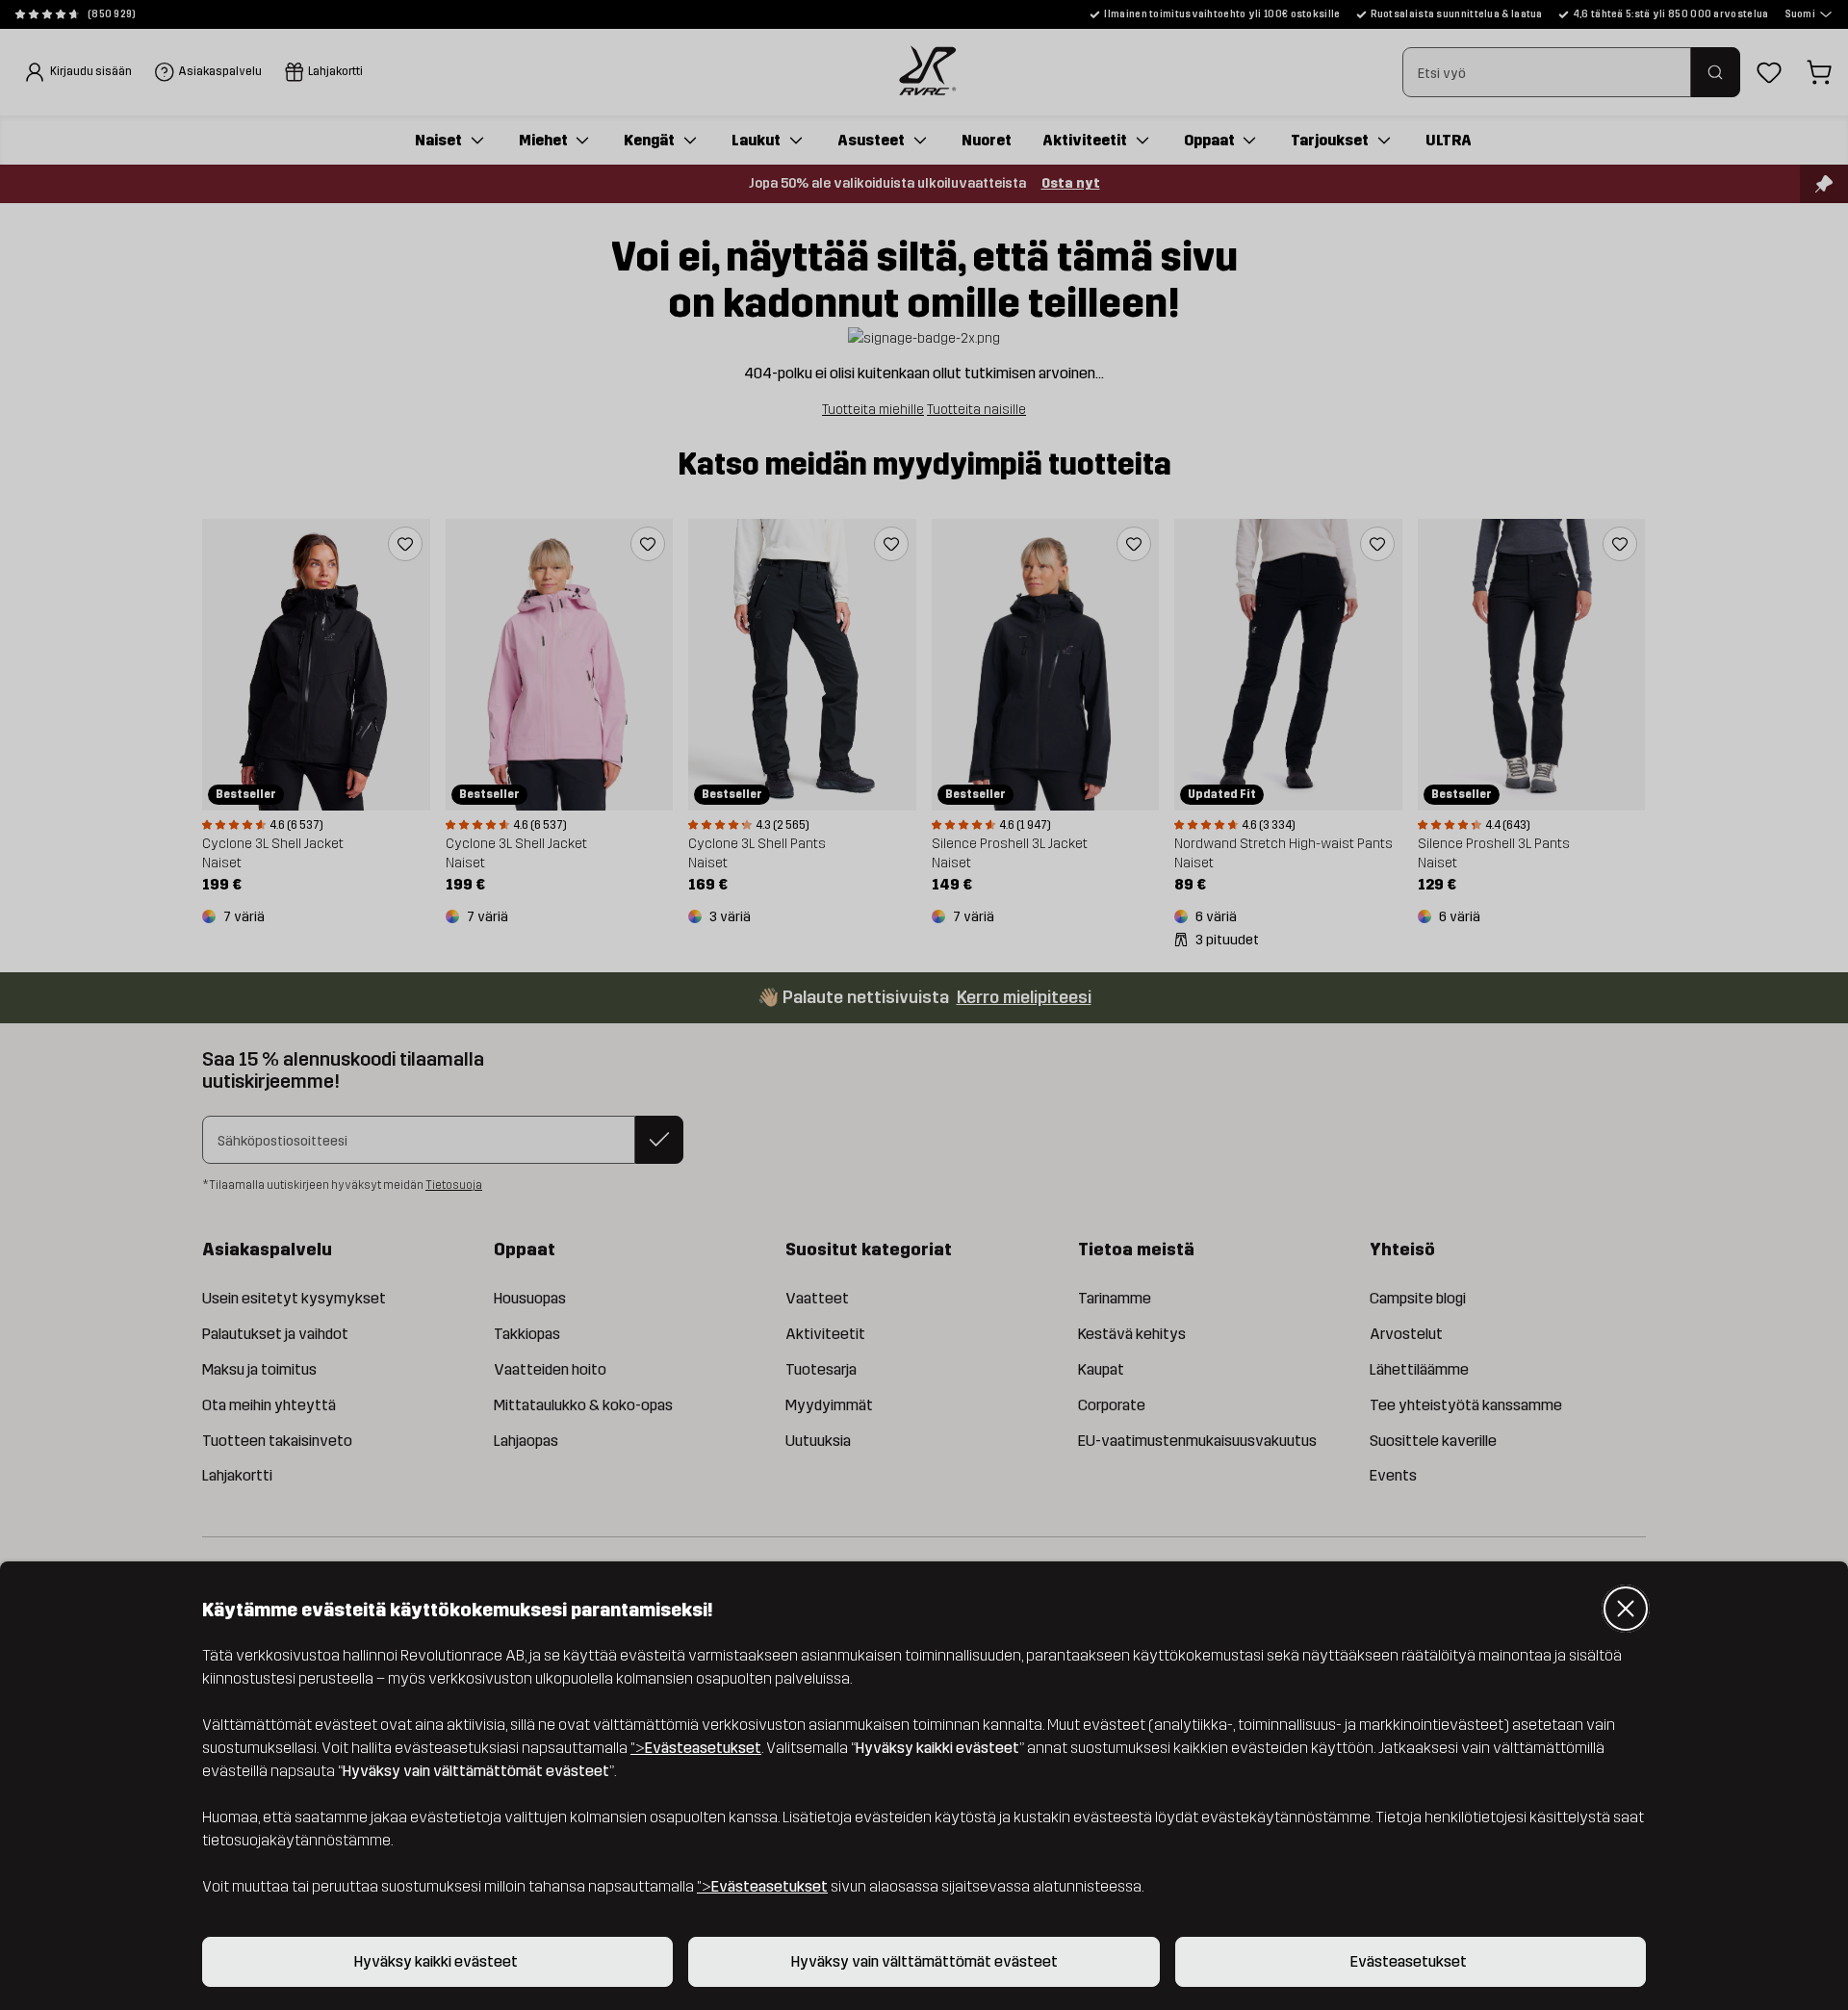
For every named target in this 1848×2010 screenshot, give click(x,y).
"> (696, 1748)
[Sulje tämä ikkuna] (1626, 1609)
